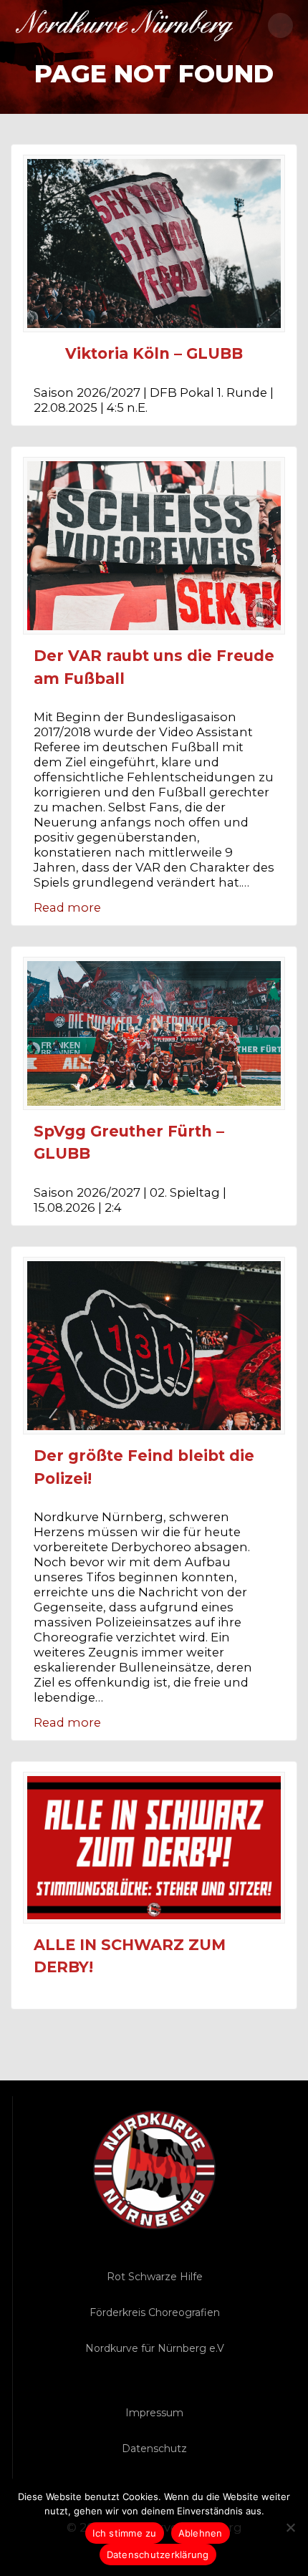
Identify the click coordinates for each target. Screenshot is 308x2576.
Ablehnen (201, 2533)
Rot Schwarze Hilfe (155, 2277)
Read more (67, 907)
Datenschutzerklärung (158, 2555)
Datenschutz (154, 2449)
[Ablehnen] (290, 2527)
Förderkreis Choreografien (155, 2312)
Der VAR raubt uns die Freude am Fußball (154, 667)
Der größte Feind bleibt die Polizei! (144, 1467)
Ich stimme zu (124, 2533)
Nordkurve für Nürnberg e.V (155, 2348)
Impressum (154, 2413)
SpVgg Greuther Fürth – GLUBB (129, 1143)
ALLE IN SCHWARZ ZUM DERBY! (130, 1956)
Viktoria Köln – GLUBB (154, 353)
